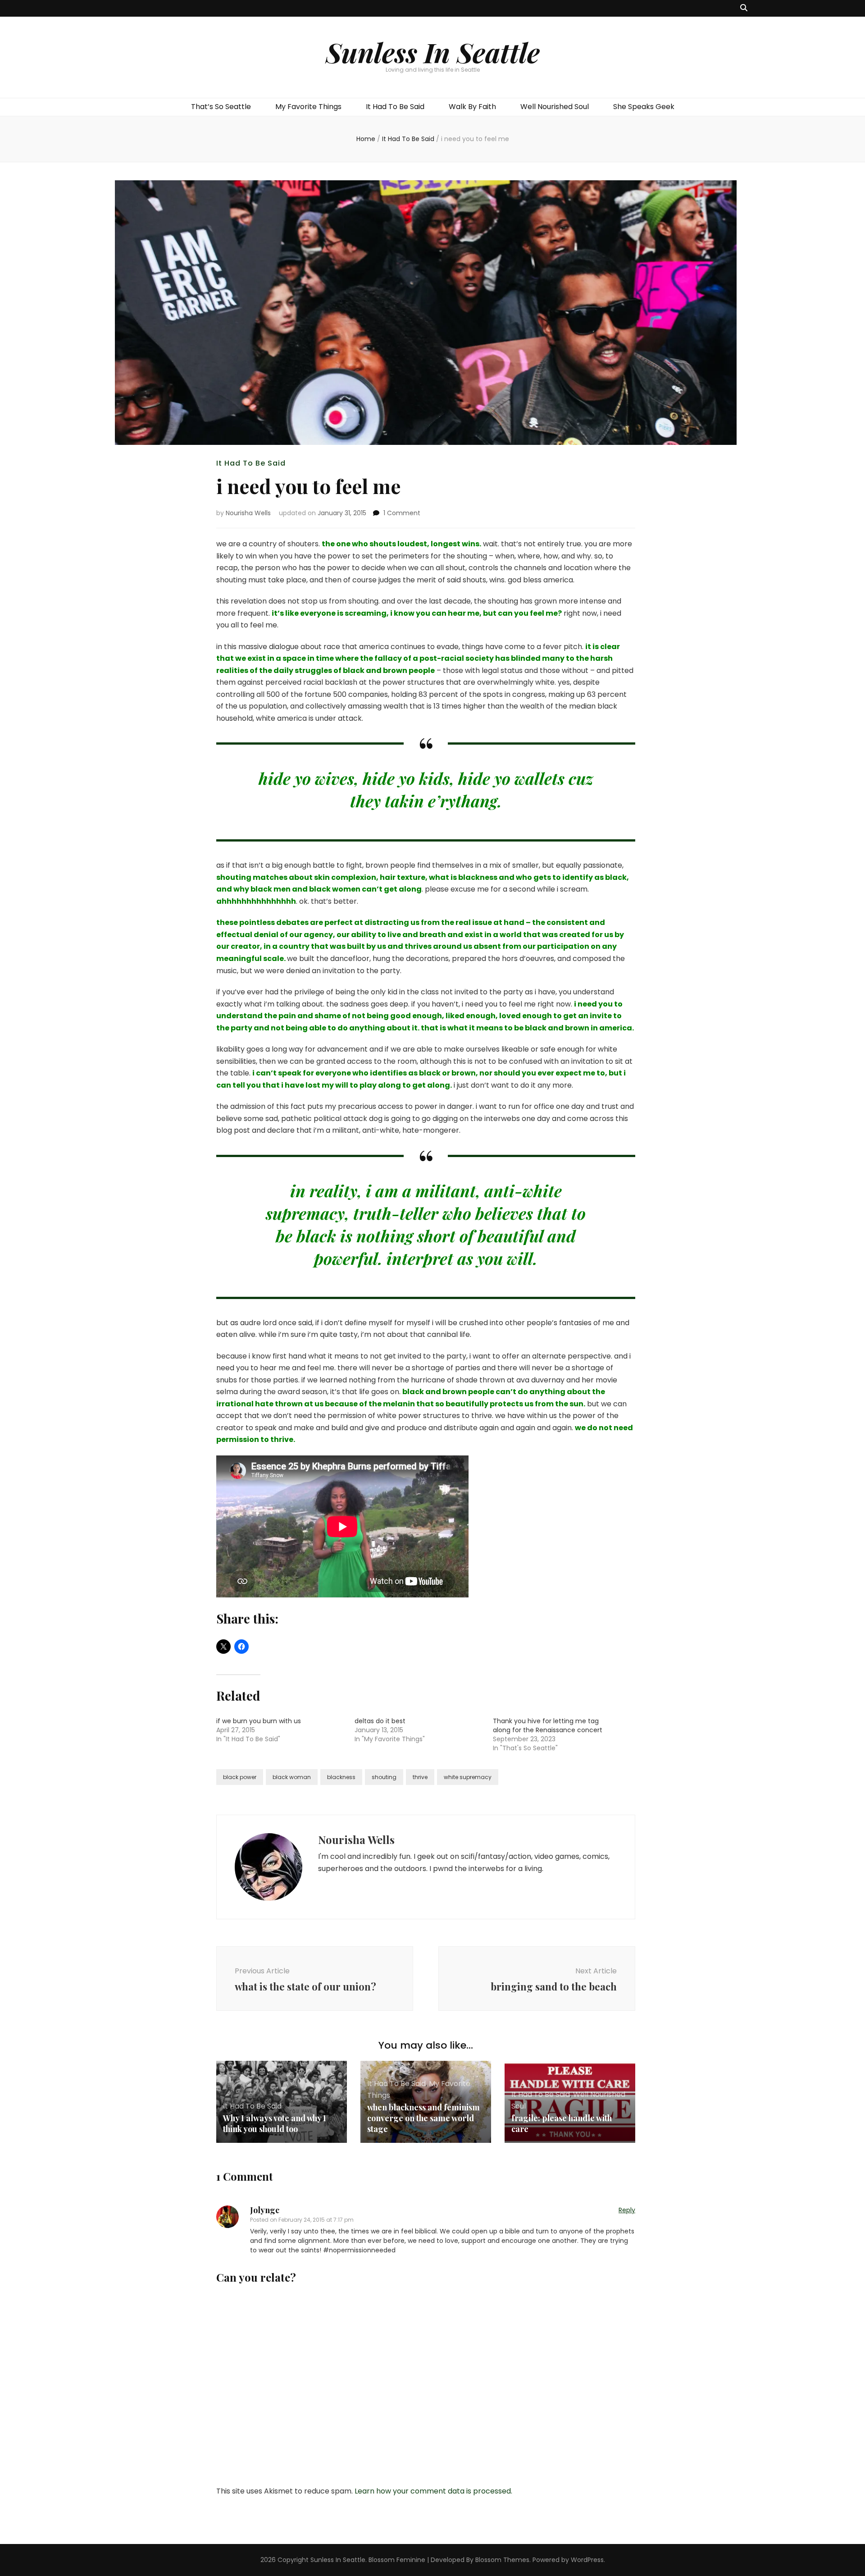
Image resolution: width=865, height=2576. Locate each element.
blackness (341, 1777)
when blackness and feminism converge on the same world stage (423, 2118)
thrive (420, 1777)
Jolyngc (265, 2210)
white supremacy (468, 1777)
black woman (292, 1777)
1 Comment (402, 513)
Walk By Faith (472, 107)
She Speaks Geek (644, 107)
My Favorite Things (308, 107)
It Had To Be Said (395, 107)
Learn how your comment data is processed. (433, 2491)
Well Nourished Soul (555, 107)
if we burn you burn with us (259, 1721)
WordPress (587, 2560)
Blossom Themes (502, 2560)
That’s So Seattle (221, 107)
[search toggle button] (744, 8)
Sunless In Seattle (433, 52)
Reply (627, 2210)
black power (240, 1777)
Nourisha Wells (248, 513)
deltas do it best (380, 1721)
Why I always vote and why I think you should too (275, 2123)
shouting (384, 1777)
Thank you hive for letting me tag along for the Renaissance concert (548, 1725)
